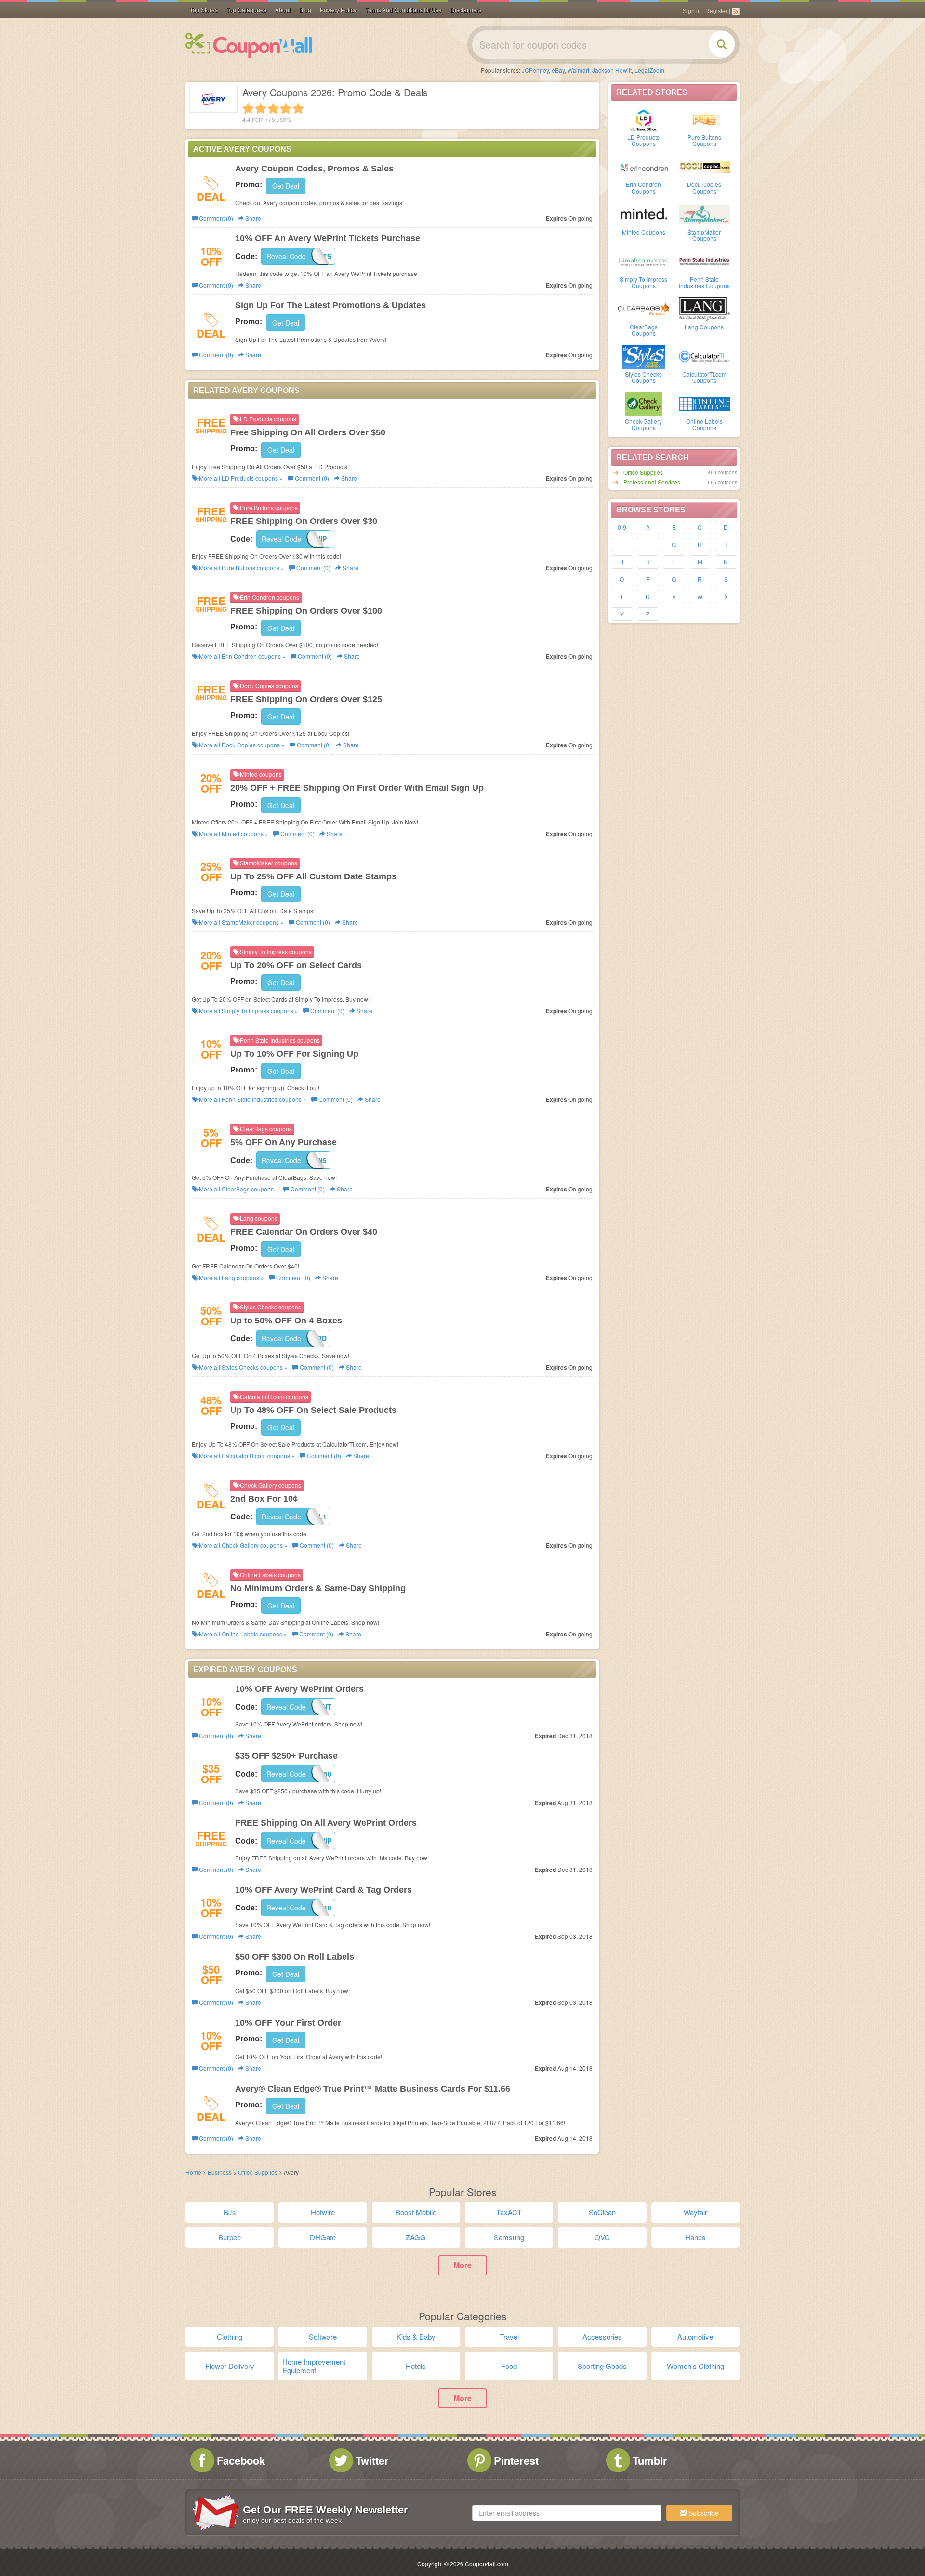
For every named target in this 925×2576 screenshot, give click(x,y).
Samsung (509, 2237)
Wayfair (695, 2212)
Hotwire (323, 2212)
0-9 (622, 527)
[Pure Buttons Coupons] (704, 119)
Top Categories (246, 10)
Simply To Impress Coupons (643, 282)
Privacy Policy (338, 10)
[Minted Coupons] (644, 214)
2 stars (261, 108)
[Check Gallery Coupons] (644, 403)
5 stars (298, 108)
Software (323, 2336)
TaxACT (509, 2212)
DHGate (323, 2237)
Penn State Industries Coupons (704, 282)
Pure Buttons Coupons (704, 140)
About (283, 10)
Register (716, 11)
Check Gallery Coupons (643, 424)
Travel (509, 2336)
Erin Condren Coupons (643, 187)
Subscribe (703, 2513)
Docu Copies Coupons (704, 187)
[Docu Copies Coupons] (704, 166)
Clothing (230, 2336)
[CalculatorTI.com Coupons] (704, 356)
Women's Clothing (695, 2366)
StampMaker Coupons (704, 235)
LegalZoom (649, 70)
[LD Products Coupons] (644, 119)
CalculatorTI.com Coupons (704, 377)
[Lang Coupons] (704, 309)
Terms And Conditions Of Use (403, 10)
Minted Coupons (644, 232)
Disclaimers (466, 10)
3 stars (273, 108)
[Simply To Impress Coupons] (644, 261)
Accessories (602, 2336)
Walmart (578, 70)
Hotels (416, 2366)
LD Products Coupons (643, 140)
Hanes (695, 2237)
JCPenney (535, 70)
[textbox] (567, 2513)
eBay (558, 70)
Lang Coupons (704, 327)
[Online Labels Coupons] (704, 403)
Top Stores (204, 10)
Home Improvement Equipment (314, 2366)
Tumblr (650, 2460)
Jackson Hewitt (612, 70)
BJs (230, 2212)
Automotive (695, 2336)
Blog (305, 10)
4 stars (286, 108)
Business (220, 2172)
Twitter (372, 2460)
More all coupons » (240, 478)
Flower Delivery (230, 2366)
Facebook (241, 2460)
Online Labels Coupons (704, 424)
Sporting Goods (602, 2366)
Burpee (230, 2237)
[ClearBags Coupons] (644, 309)
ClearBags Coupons (644, 330)
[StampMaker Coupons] (704, 214)
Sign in (692, 11)
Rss (736, 12)
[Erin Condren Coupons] (644, 166)
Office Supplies (643, 472)
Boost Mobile (416, 2212)
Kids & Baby (416, 2336)
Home (193, 2172)
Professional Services (652, 482)
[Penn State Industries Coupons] (704, 261)
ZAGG (416, 2237)
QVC (602, 2237)
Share (252, 218)
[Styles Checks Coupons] (644, 356)
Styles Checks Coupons (643, 377)
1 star (248, 108)
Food (509, 2366)
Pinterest (516, 2460)
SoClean (602, 2212)
